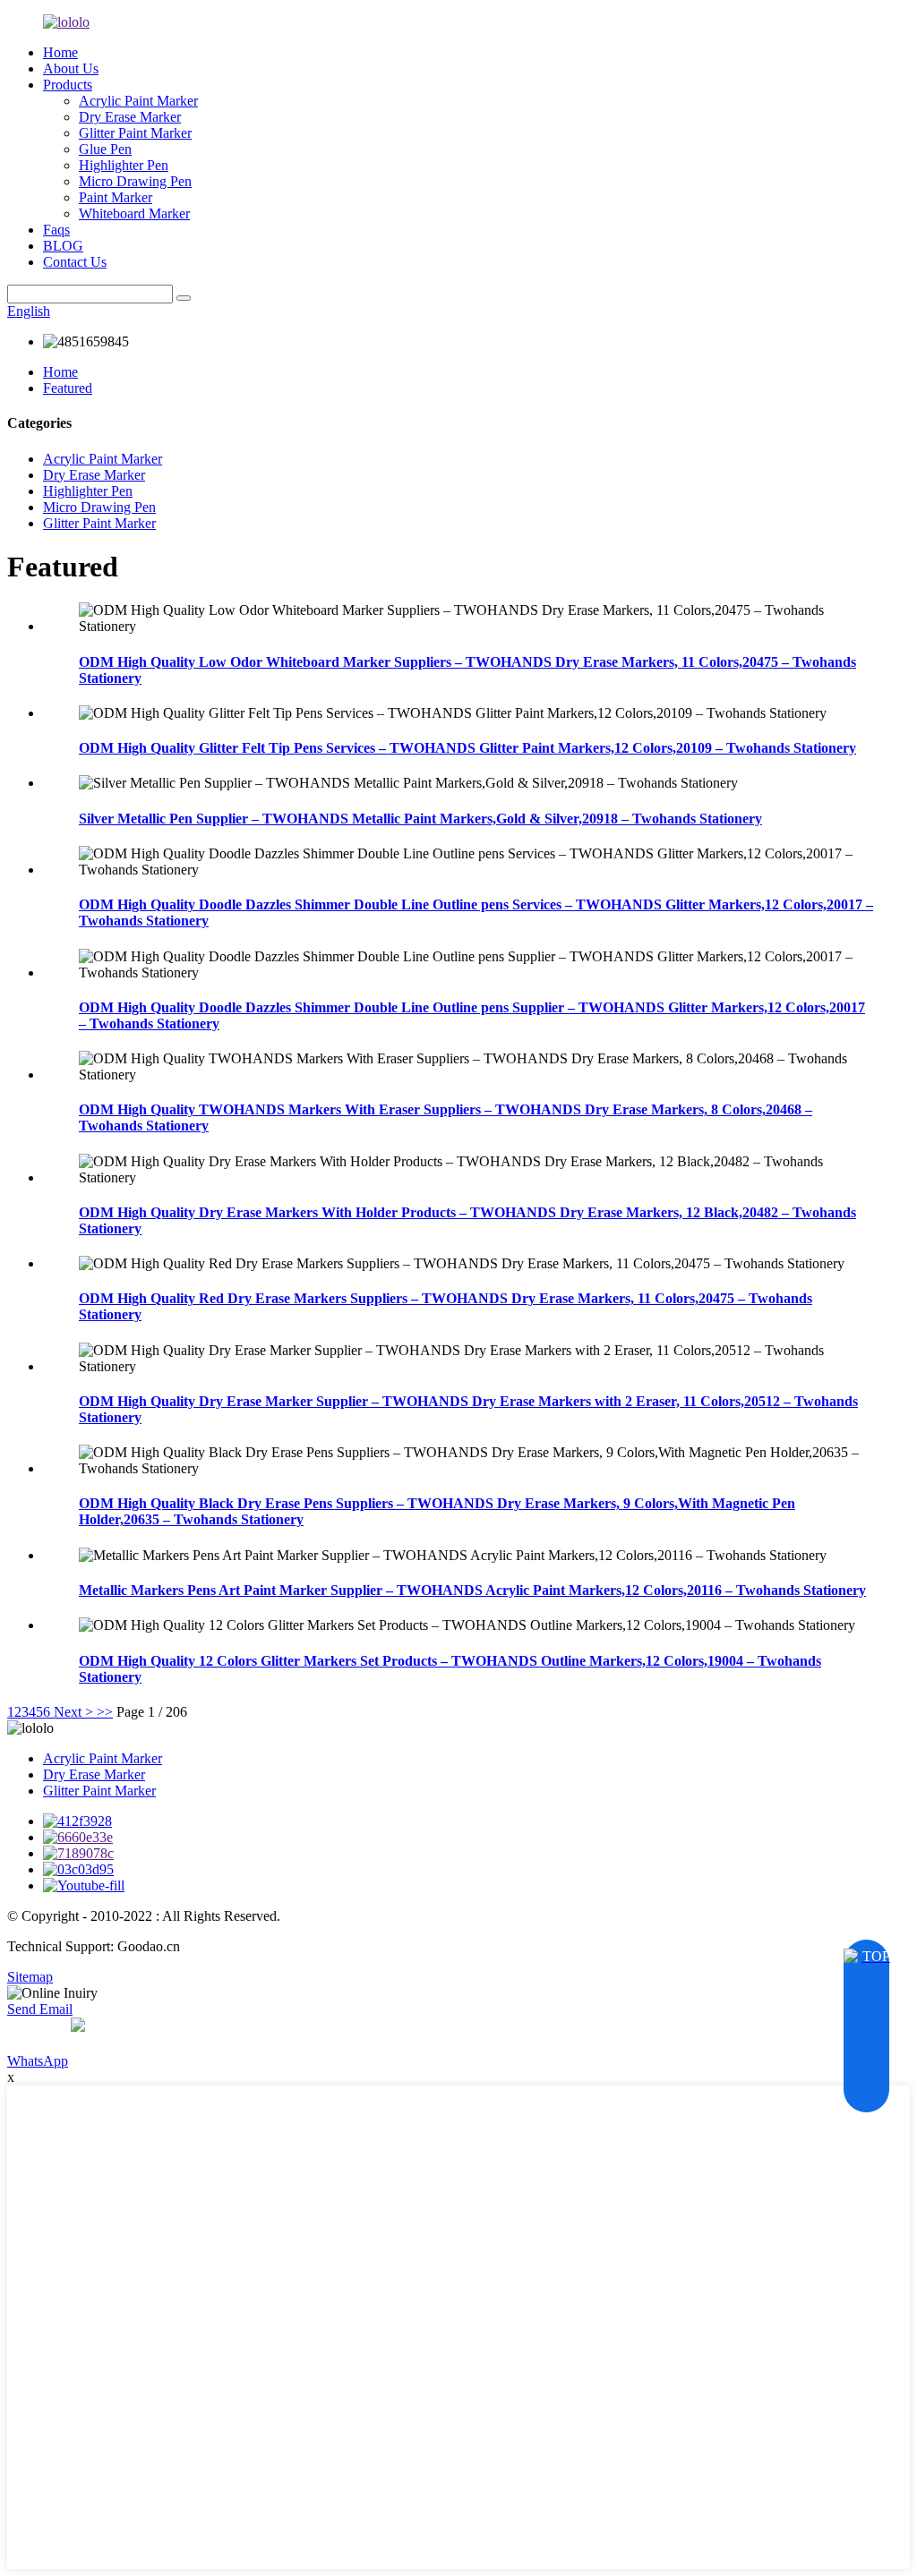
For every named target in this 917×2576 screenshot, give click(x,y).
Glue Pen (105, 149)
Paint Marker (116, 197)
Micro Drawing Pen (135, 181)
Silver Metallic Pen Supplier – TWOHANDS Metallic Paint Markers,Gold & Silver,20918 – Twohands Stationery (420, 819)
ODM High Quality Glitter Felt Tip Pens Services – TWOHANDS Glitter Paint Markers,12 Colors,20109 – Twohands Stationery (467, 748)
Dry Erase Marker (130, 117)
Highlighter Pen (124, 165)
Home (60, 52)
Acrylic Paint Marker (138, 101)
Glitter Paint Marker (135, 133)
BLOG (63, 246)
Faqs (56, 230)
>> (105, 1712)
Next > (73, 1712)
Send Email (40, 2009)
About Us (71, 68)
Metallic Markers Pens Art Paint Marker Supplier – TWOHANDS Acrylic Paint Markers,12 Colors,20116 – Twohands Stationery (472, 1590)
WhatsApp (38, 2061)
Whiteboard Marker (134, 213)
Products (68, 85)
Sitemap (30, 1977)
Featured (68, 388)
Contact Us (75, 262)
